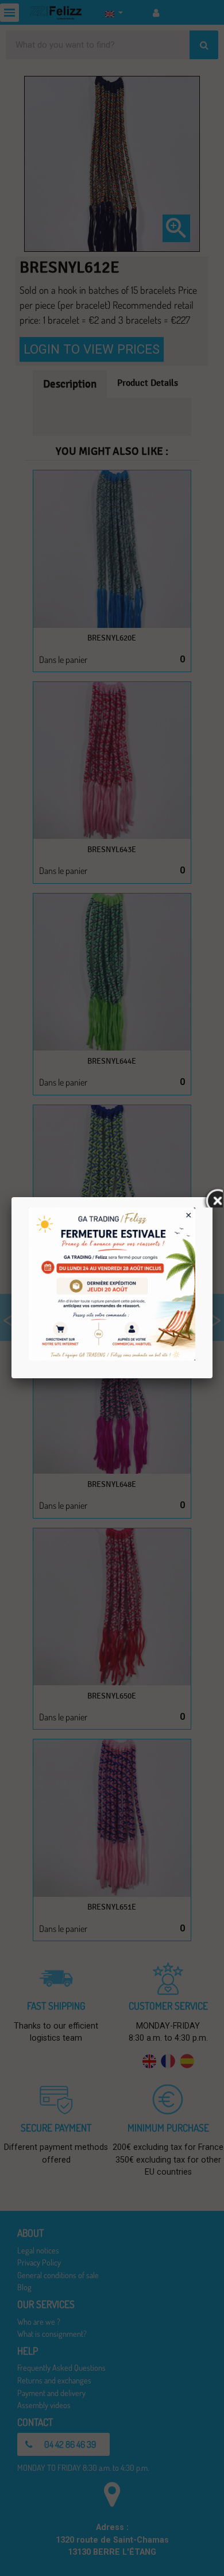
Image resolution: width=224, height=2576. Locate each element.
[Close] (213, 1197)
